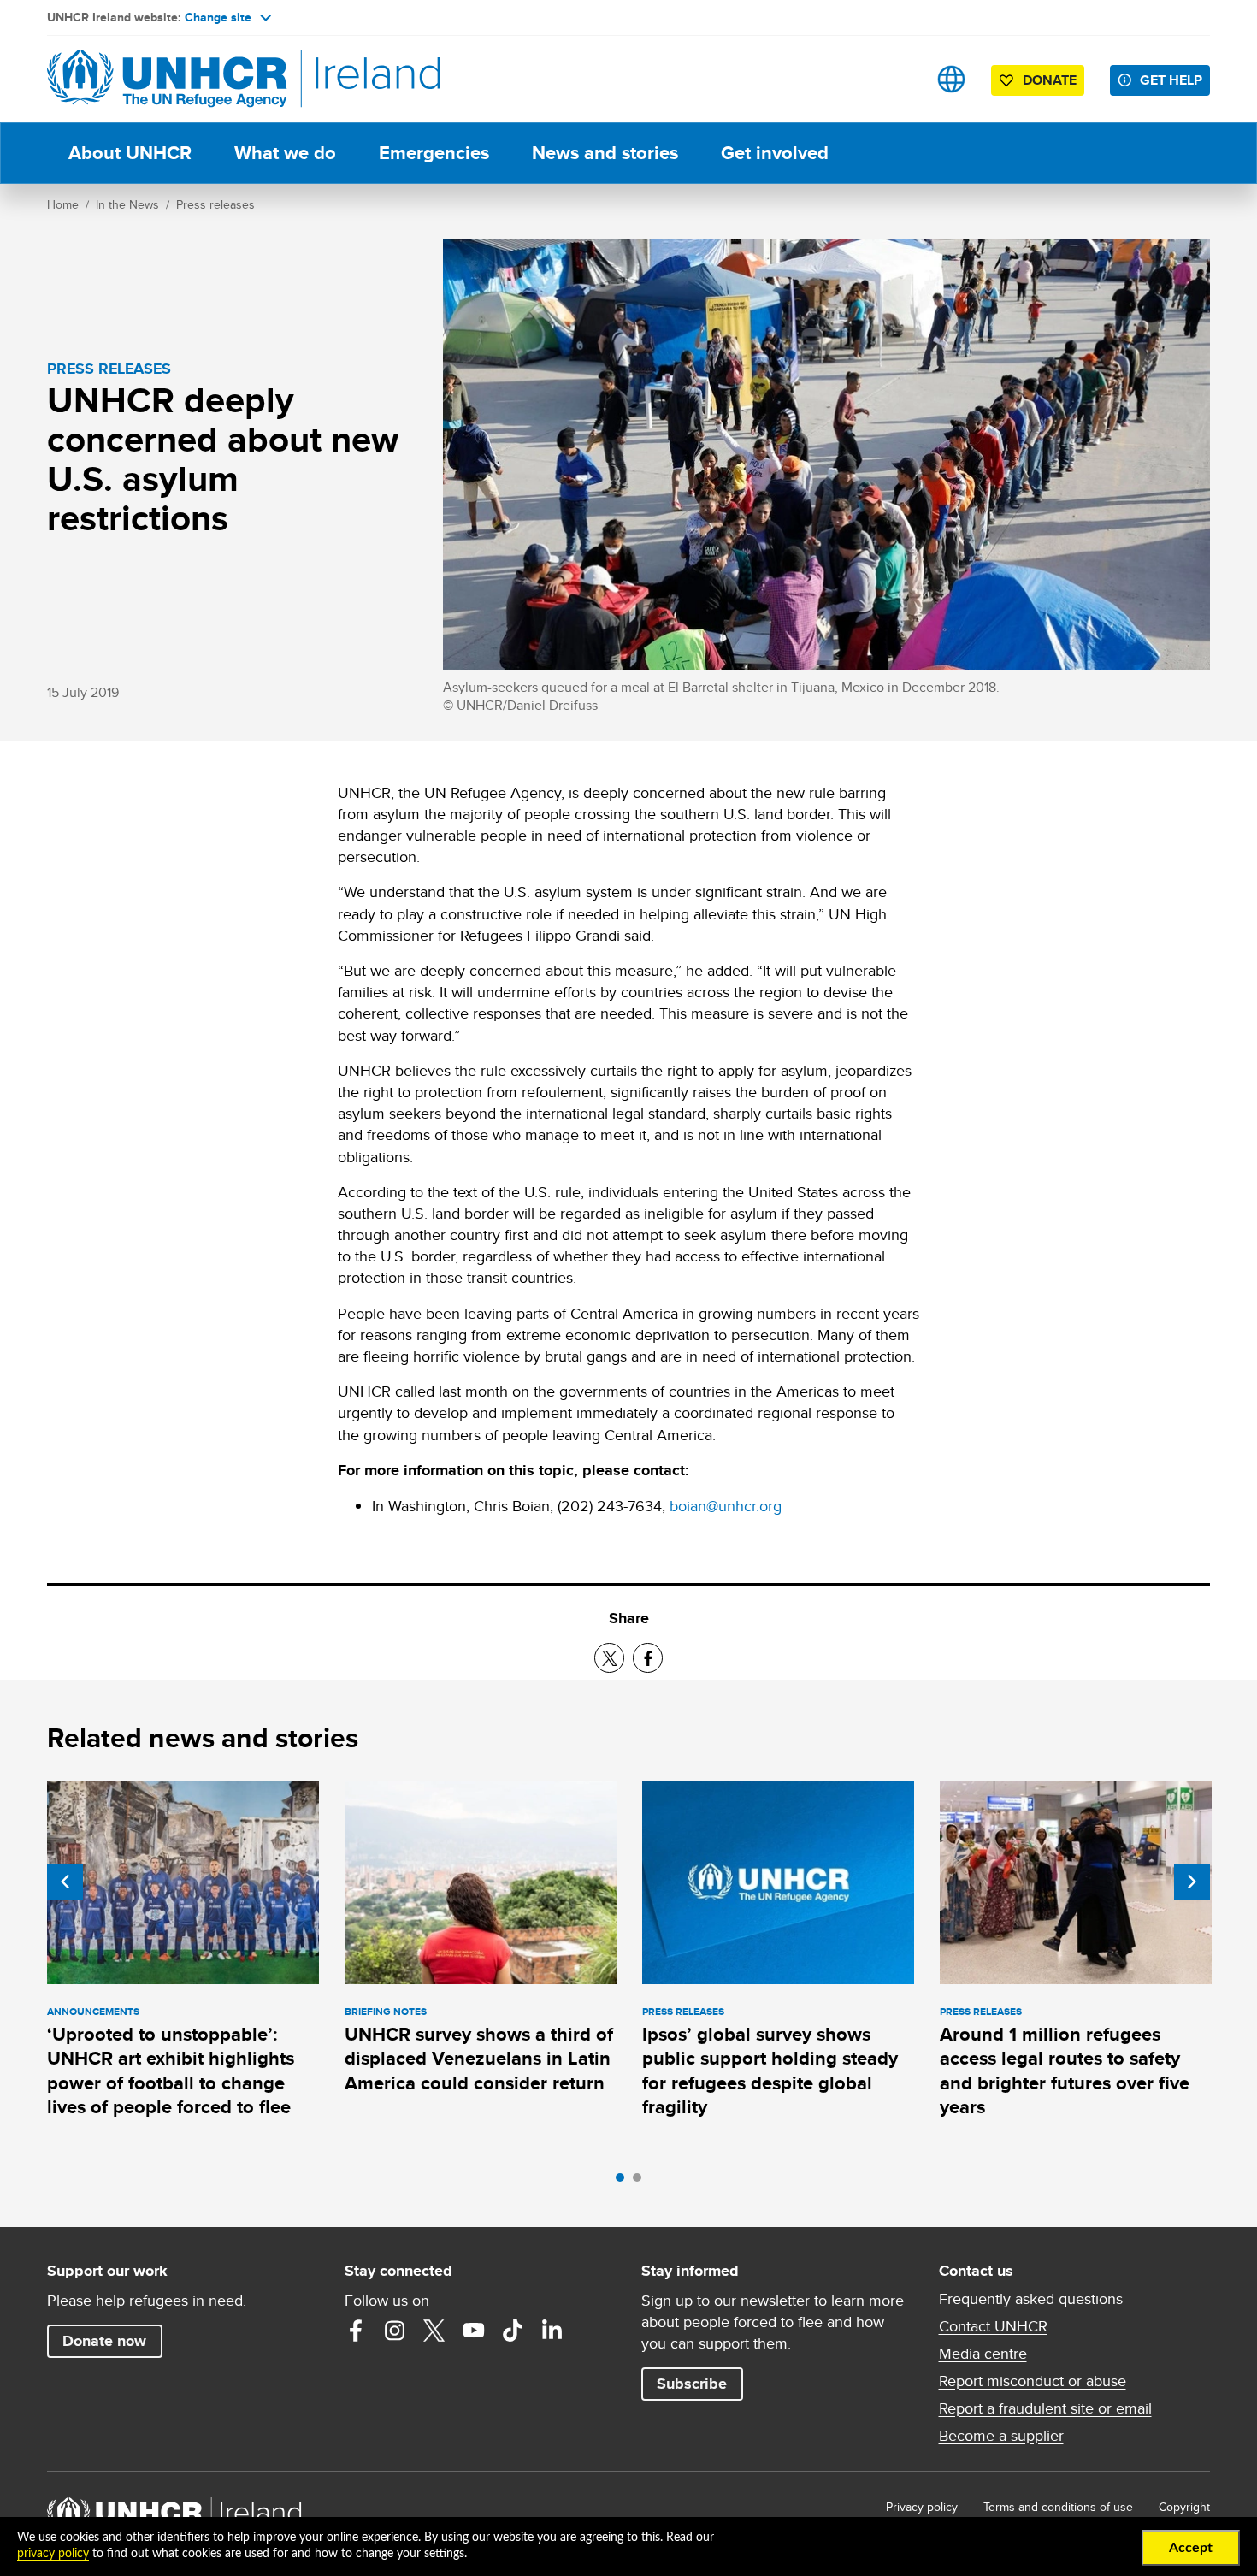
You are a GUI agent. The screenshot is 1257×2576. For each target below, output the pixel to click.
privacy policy (53, 2554)
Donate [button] (1050, 80)
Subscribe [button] (692, 2384)
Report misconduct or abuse (1033, 2381)
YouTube (474, 2331)
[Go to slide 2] (641, 2182)
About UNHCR (130, 153)
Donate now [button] (104, 2341)
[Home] (167, 79)
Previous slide (65, 1882)
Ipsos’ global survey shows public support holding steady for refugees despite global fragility (770, 2071)
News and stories (605, 153)
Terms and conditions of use (1058, 2507)
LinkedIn (552, 2331)
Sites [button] (951, 79)
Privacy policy (922, 2507)
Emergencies (434, 153)
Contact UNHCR (993, 2326)
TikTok (513, 2331)
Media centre (983, 2354)
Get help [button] (1171, 80)
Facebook (356, 2331)
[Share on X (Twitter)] (609, 1658)
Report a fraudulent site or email (1045, 2408)
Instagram (395, 2331)
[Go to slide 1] (624, 2182)
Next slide (1192, 1882)
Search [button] (897, 79)
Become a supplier (1001, 2436)
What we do (285, 153)
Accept (1191, 2548)
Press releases (215, 204)
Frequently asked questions (1031, 2299)
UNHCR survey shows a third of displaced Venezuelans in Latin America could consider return (479, 2059)
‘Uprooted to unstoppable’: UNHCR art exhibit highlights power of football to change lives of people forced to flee (171, 2071)
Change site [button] (218, 17)
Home (63, 204)
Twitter (434, 2331)
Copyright (1184, 2507)
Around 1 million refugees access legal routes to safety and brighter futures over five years (1065, 2071)
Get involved (775, 153)
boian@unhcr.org (726, 1506)
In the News (127, 204)
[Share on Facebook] (648, 1658)
